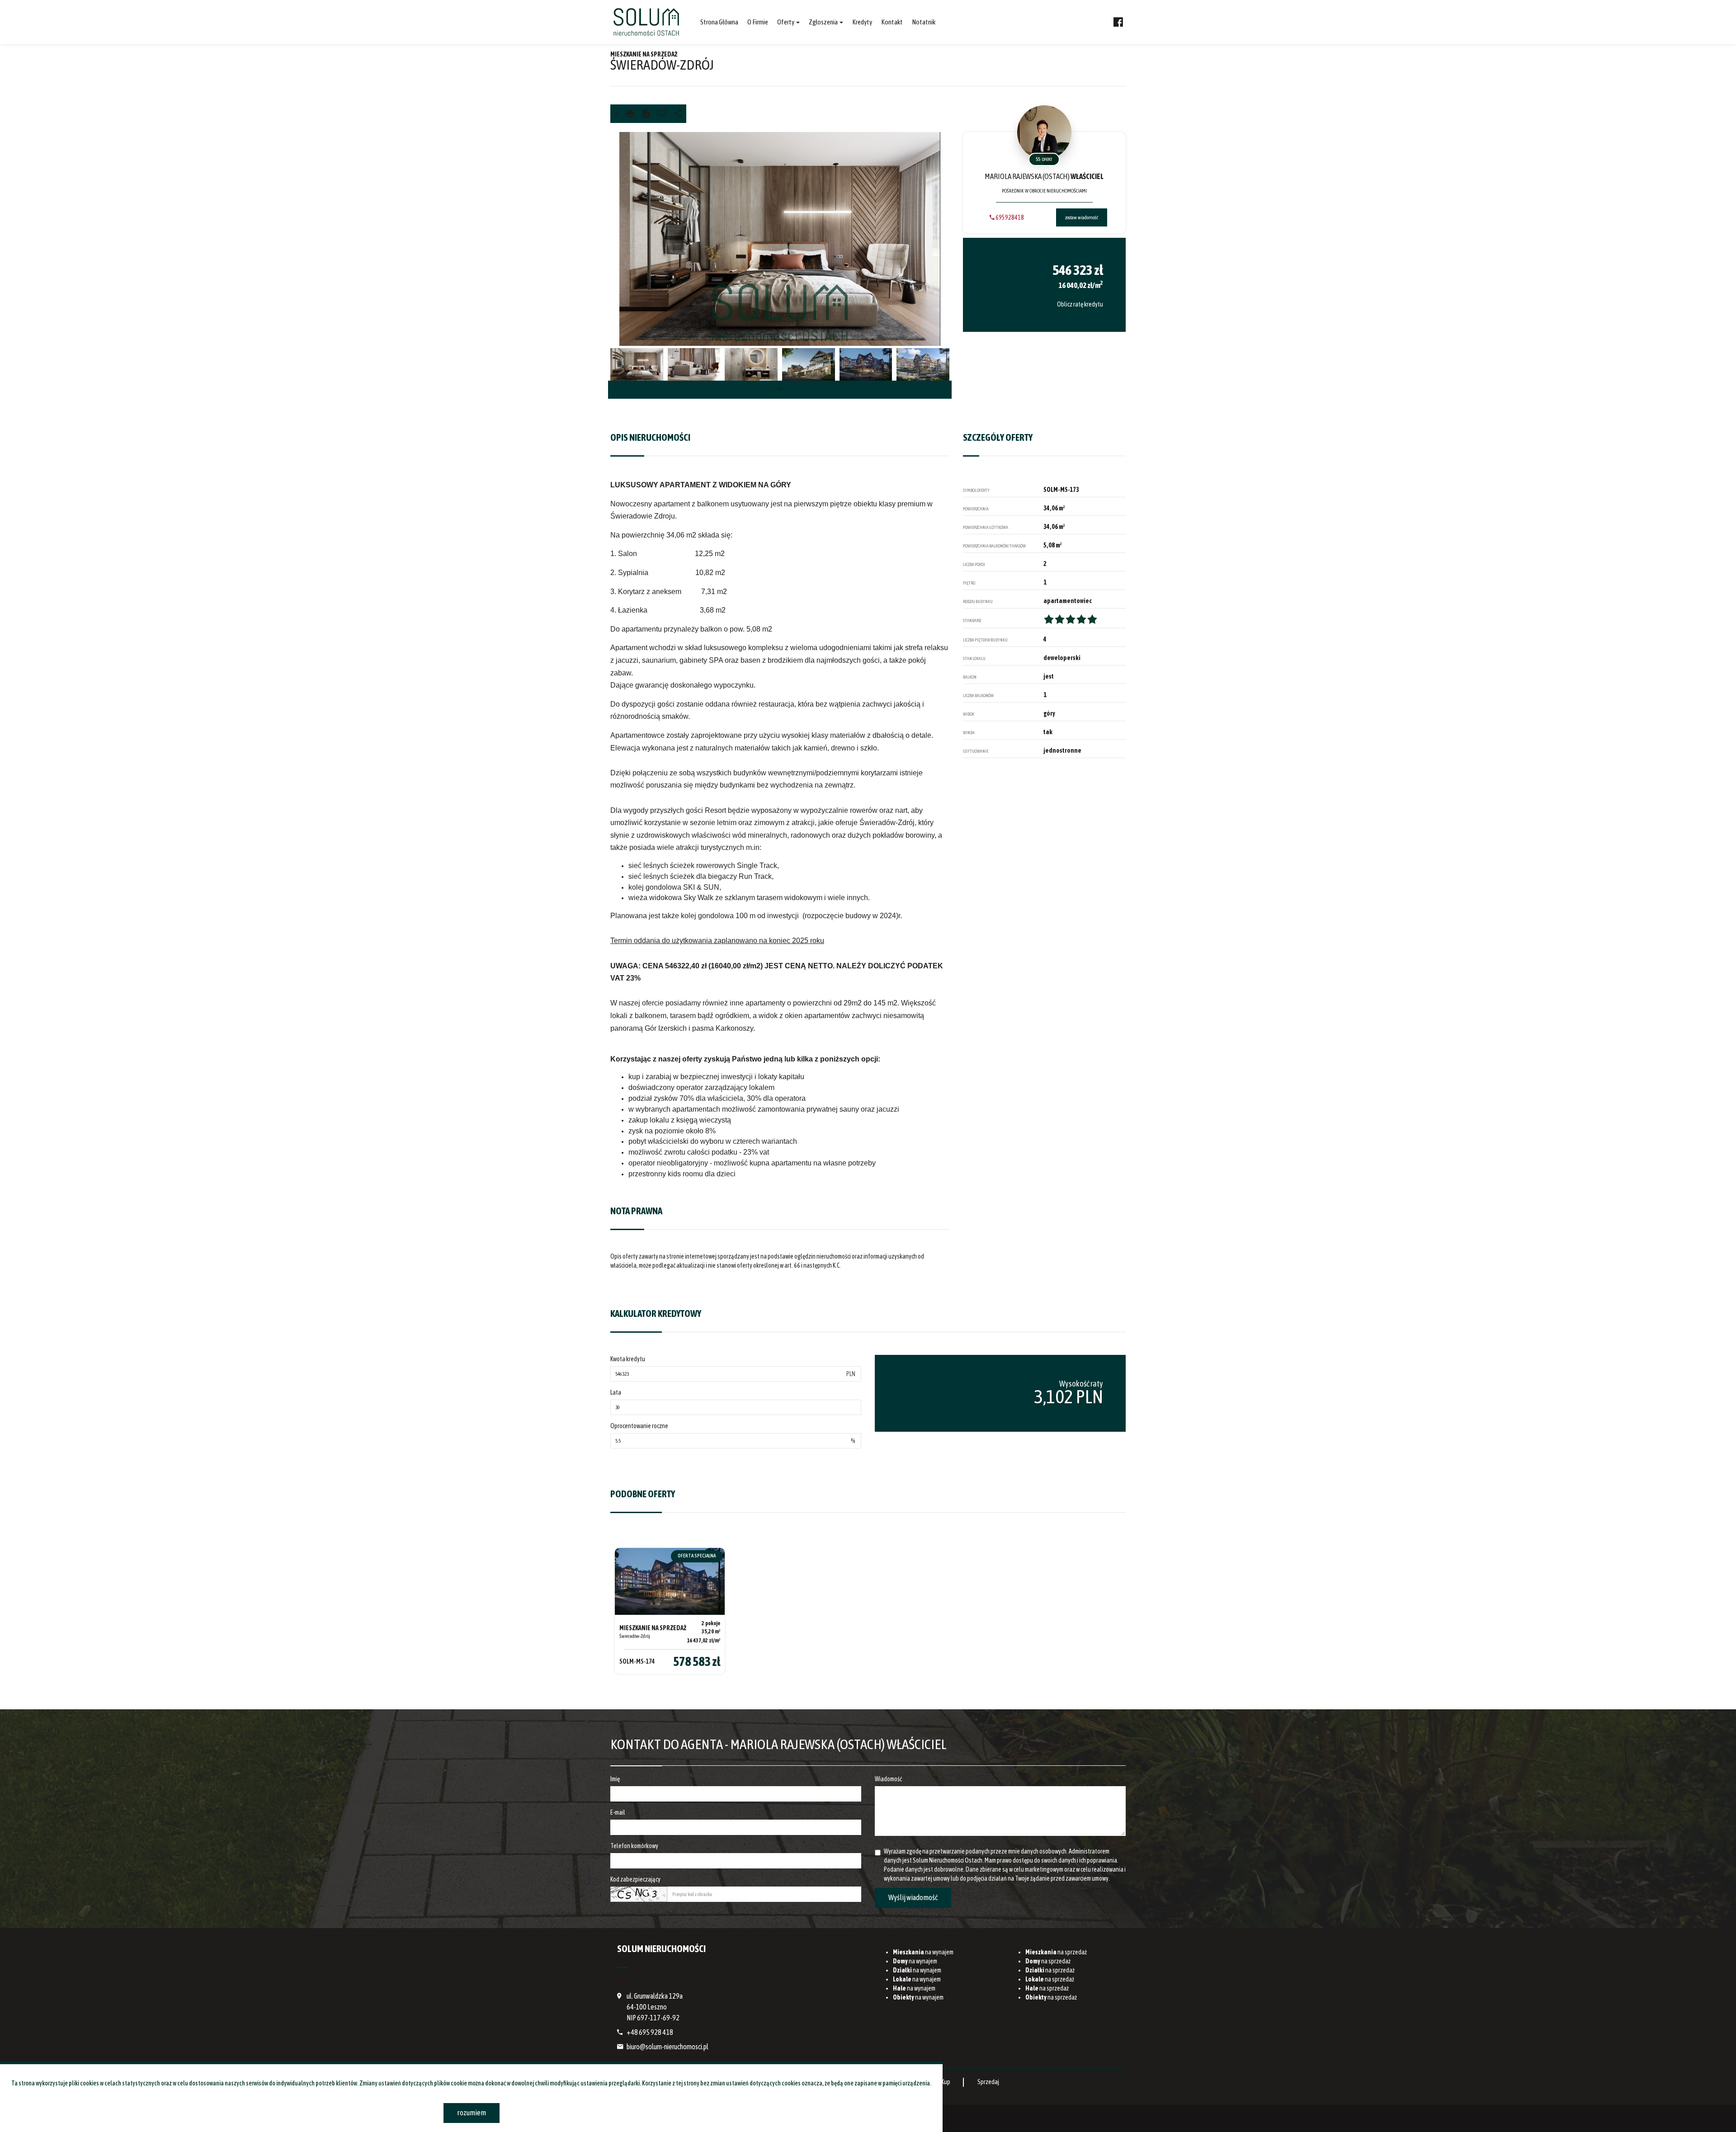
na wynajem (923, 1952)
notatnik (924, 22)
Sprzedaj (988, 2082)
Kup (946, 2082)
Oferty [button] (786, 22)
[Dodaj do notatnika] (662, 114)
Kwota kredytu (628, 1359)
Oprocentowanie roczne (639, 1426)
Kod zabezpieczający (635, 1879)
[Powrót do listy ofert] (616, 114)
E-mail (618, 1812)
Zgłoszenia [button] (824, 22)
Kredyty (862, 22)
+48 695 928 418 (650, 2032)
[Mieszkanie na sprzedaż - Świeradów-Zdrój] (670, 1611)
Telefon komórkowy (634, 1846)
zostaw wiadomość (1082, 217)
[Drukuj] (630, 114)
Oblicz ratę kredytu (1080, 304)
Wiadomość (888, 1779)
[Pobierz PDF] (646, 114)
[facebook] (1118, 22)
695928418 (1009, 217)
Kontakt (892, 22)
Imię (615, 1779)
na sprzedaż (1056, 1952)
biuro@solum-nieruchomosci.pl (668, 2047)
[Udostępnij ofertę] (678, 114)
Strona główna (719, 22)
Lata (616, 1392)
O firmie (758, 22)
